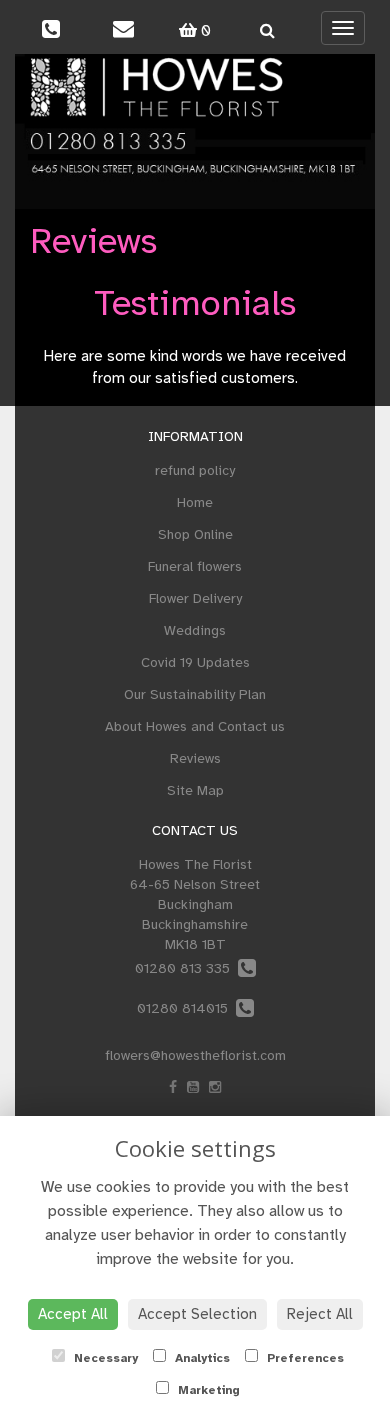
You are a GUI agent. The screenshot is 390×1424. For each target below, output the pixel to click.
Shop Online (195, 534)
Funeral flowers (195, 566)
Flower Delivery (195, 598)
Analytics (200, 1358)
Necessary (104, 1358)
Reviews (195, 758)
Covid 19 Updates (195, 662)
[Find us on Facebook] (173, 1087)
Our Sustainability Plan (195, 694)
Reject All (320, 1314)
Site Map (195, 790)
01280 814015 (186, 1008)
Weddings (195, 630)
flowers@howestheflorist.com (195, 1055)
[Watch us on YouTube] (193, 1087)
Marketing (207, 1390)
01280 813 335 (186, 968)
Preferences (303, 1358)
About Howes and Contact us (195, 726)
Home (195, 502)
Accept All (73, 1314)
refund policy (195, 470)
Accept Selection (197, 1314)
